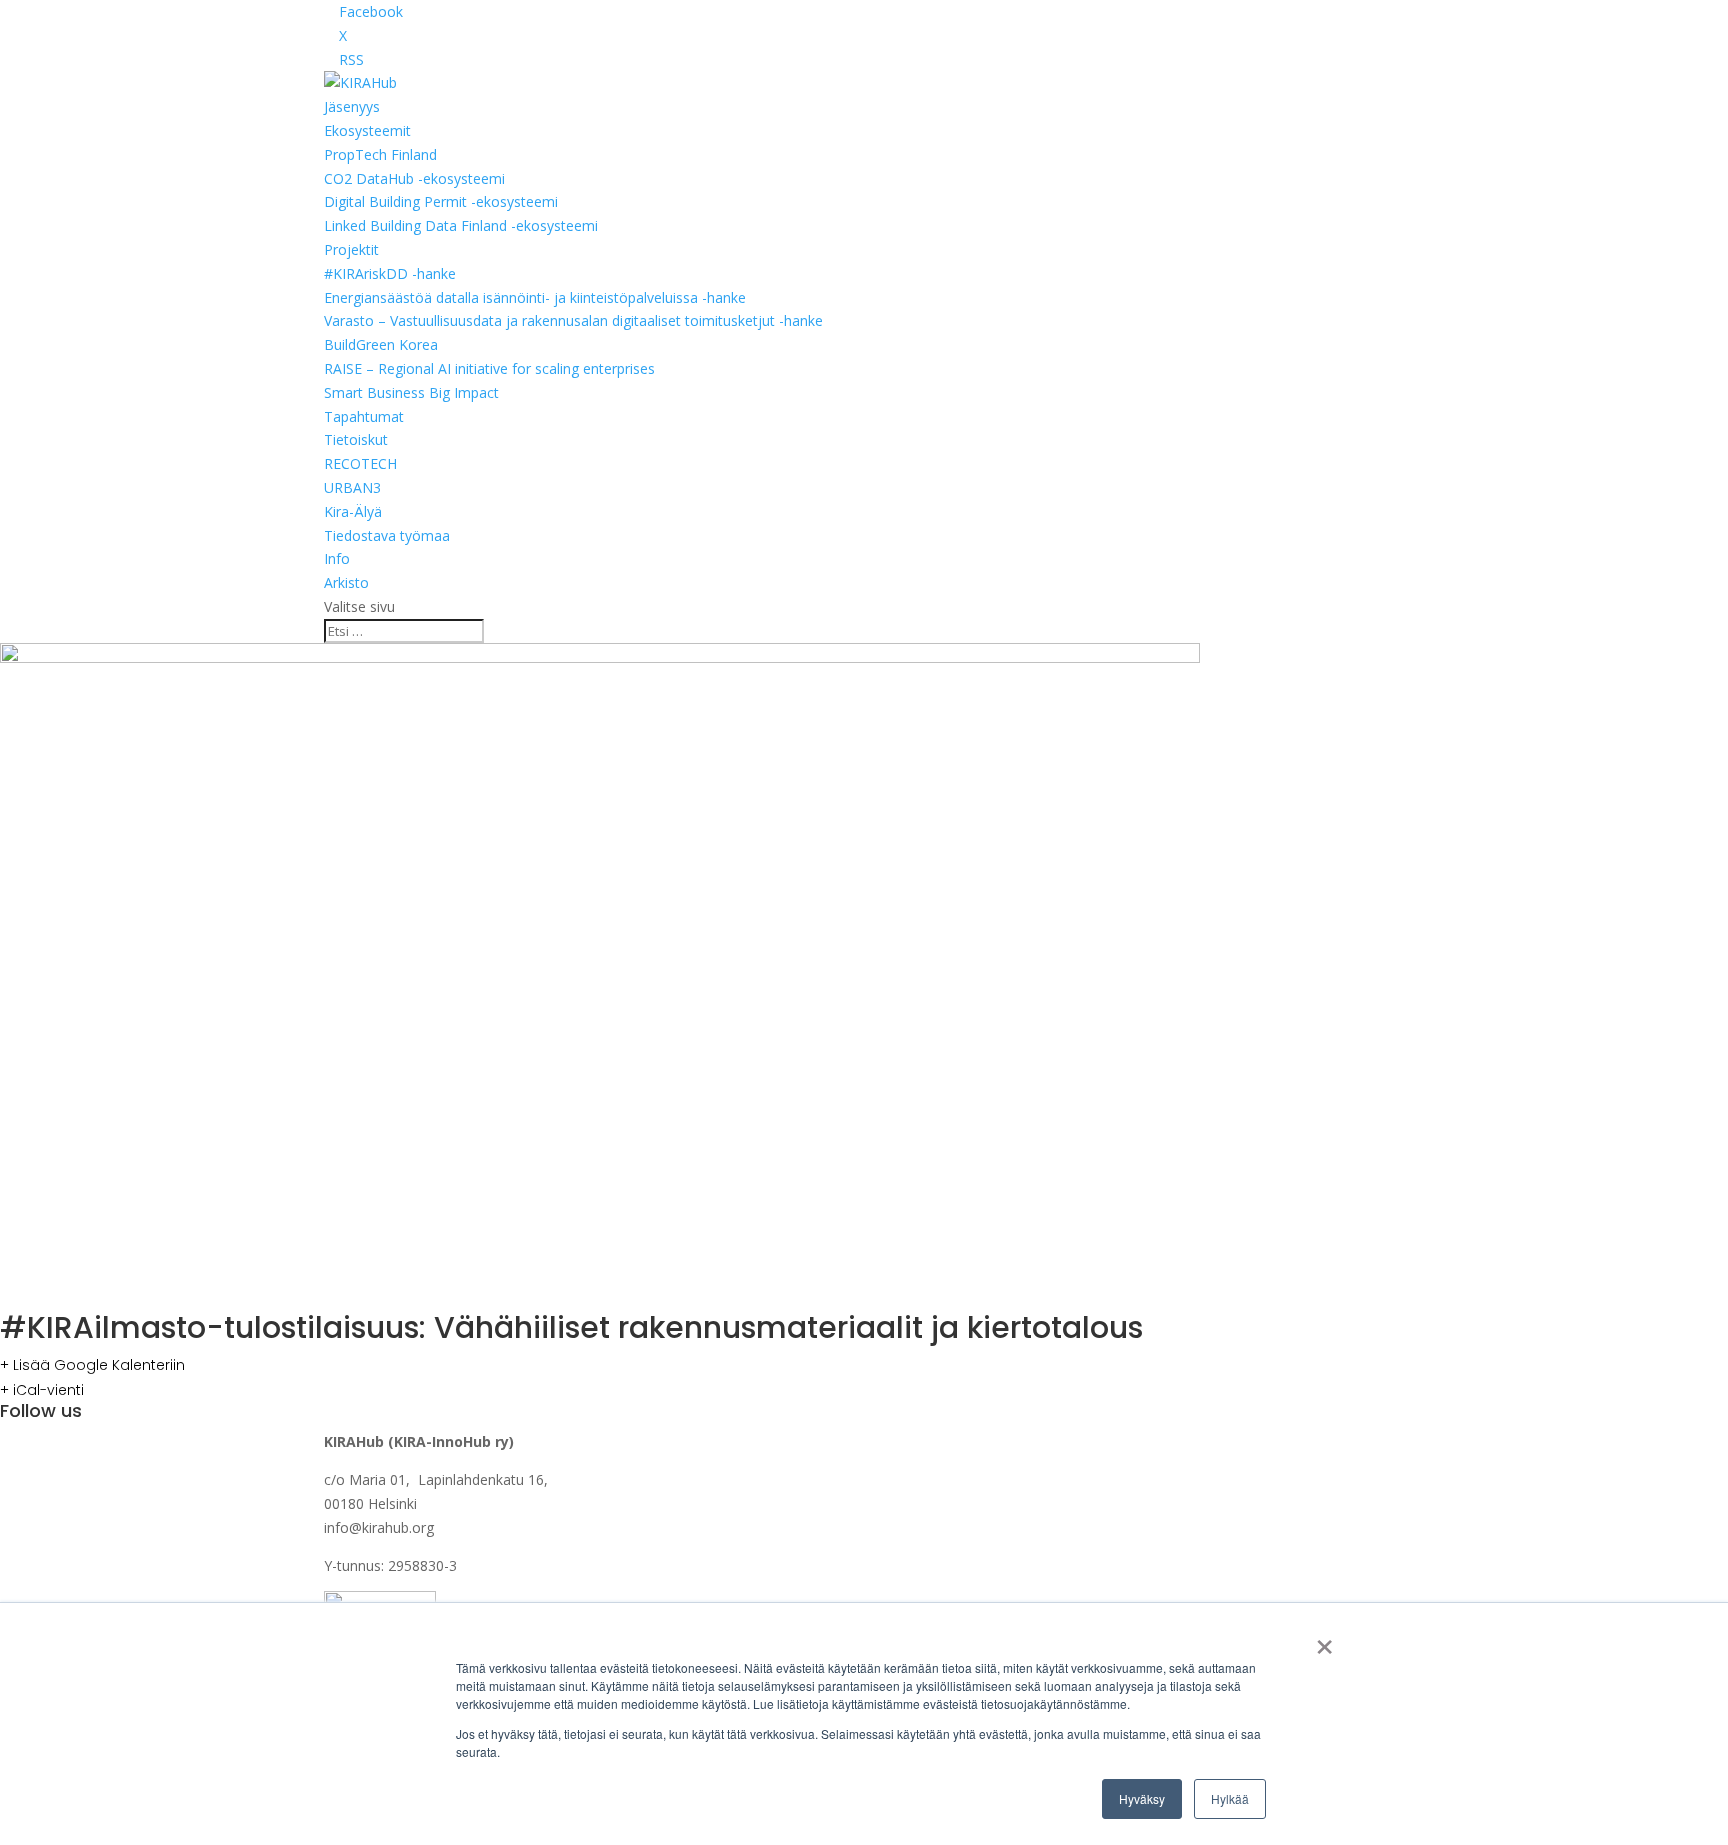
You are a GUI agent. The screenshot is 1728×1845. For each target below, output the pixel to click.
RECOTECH (360, 463)
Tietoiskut (356, 439)
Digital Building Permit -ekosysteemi (441, 201)
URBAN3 (352, 487)
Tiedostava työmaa (387, 535)
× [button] (1324, 1640)
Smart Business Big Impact (411, 392)
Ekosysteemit (367, 130)
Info (337, 558)
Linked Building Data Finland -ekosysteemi (461, 225)
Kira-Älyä (353, 511)
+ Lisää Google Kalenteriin (92, 1365)
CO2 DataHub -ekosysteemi (414, 178)
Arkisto (346, 582)
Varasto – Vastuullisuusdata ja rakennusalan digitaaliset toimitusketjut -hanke (573, 320)
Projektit (351, 249)
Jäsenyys (352, 106)
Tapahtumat (364, 416)
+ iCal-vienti (42, 1390)
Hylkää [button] (1230, 1798)
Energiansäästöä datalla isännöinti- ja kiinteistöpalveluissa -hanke (535, 297)
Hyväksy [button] (1142, 1798)
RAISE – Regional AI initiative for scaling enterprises (489, 368)
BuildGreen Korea (381, 344)
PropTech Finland (380, 154)
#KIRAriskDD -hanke (390, 273)
